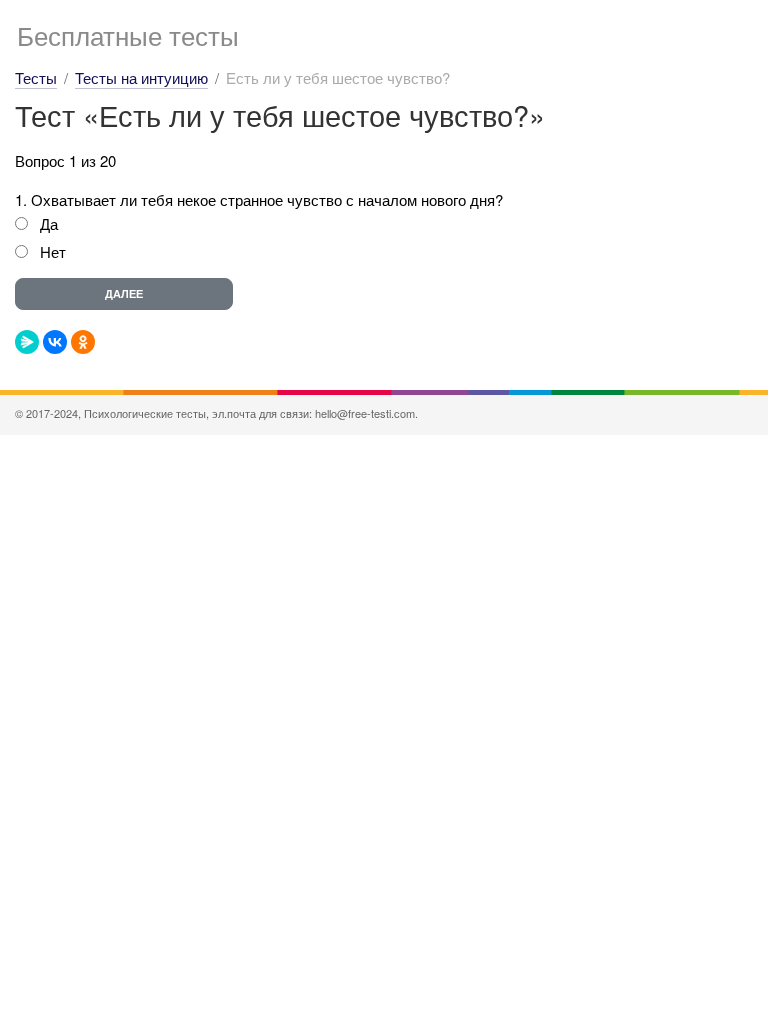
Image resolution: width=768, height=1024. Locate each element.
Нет (53, 251)
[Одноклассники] (83, 342)
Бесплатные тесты (128, 34)
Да (49, 223)
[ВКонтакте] (55, 342)
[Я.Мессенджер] (27, 342)
